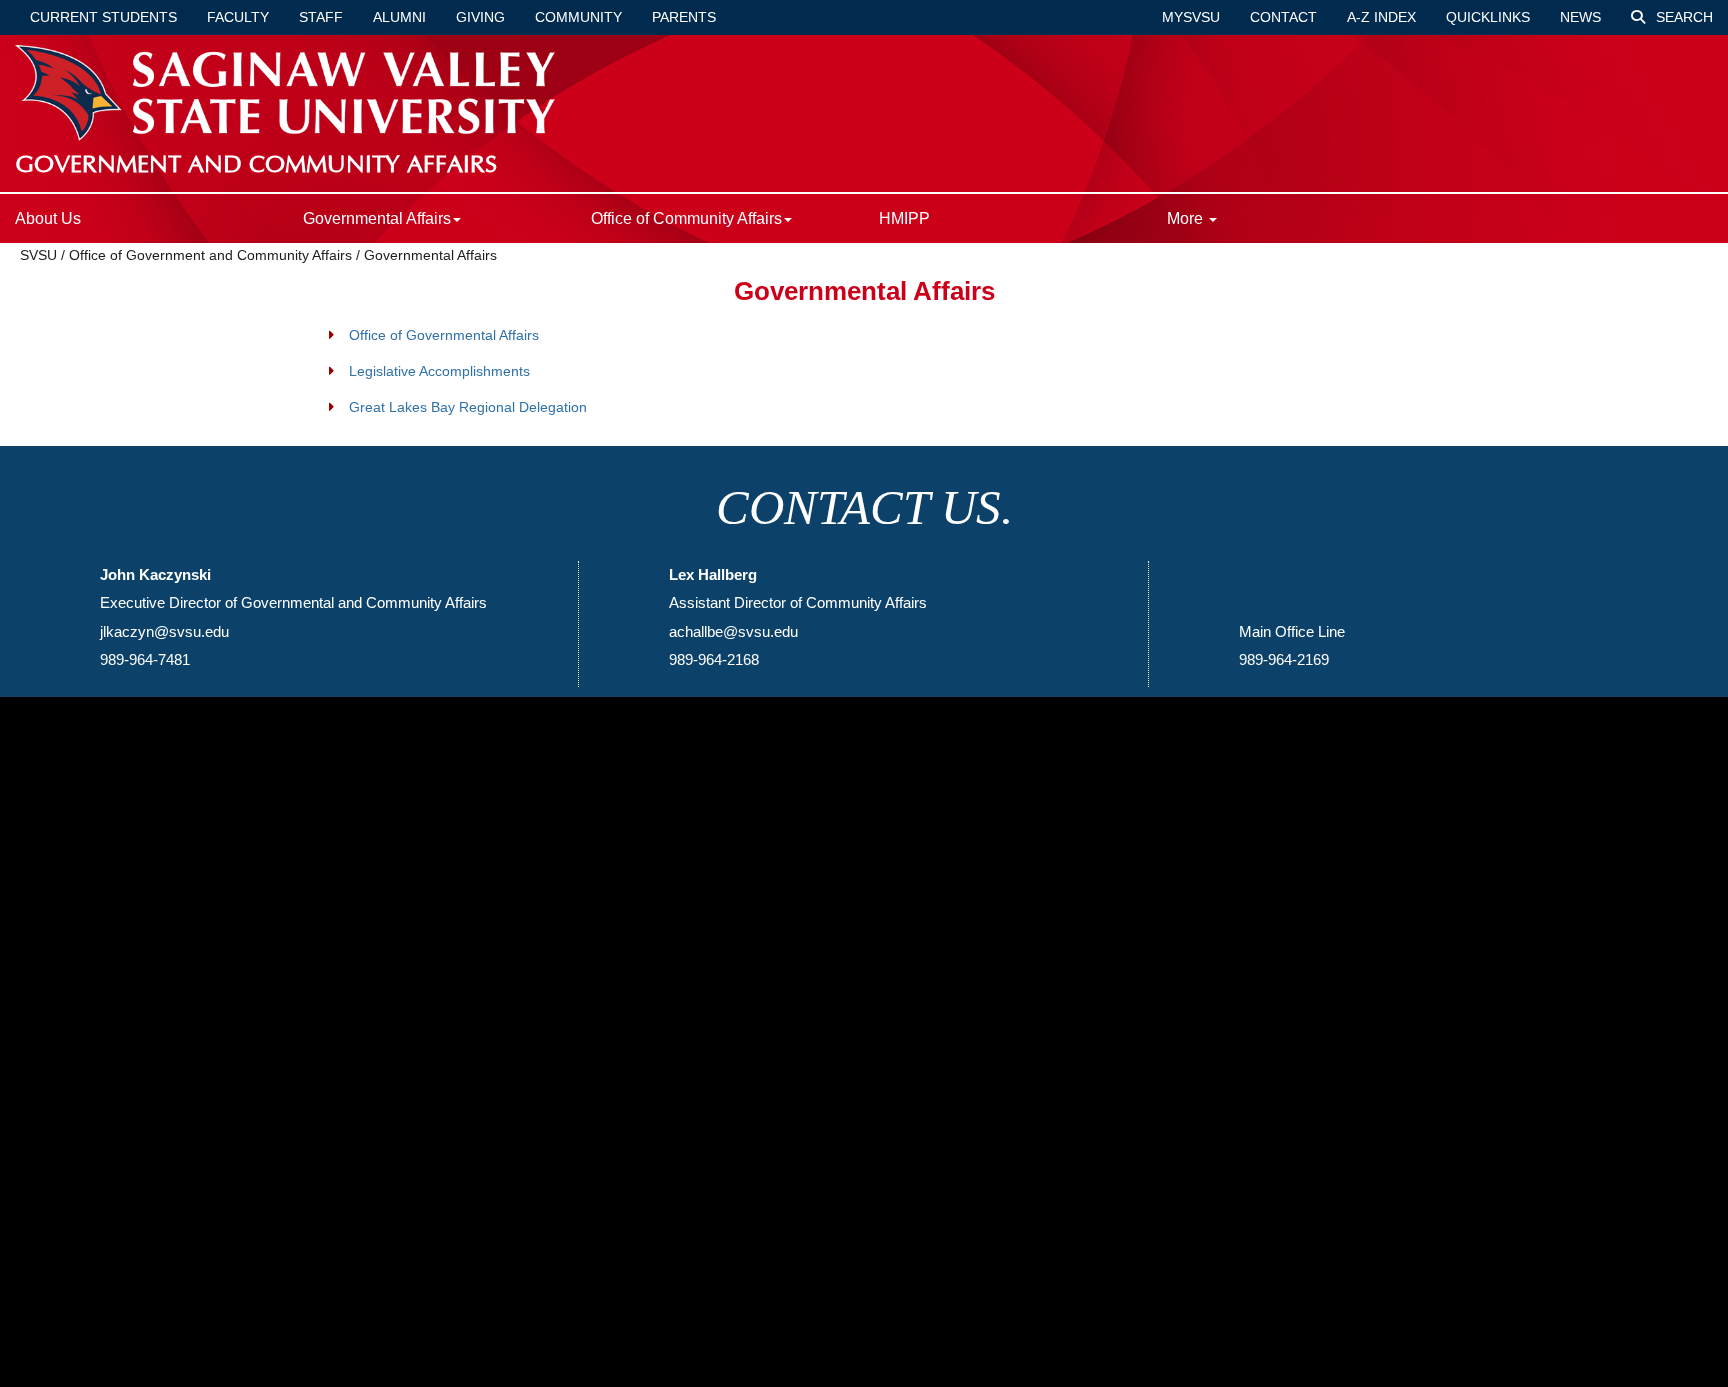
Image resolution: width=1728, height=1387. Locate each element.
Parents (684, 17)
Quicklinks (1488, 17)
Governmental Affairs (430, 255)
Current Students (103, 17)
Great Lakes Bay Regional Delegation (468, 407)
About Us (48, 218)
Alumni (399, 17)
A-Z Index (1381, 17)
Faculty (238, 17)
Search (1682, 17)
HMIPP (904, 218)
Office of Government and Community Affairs (210, 255)
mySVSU (1191, 17)
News (1580, 17)
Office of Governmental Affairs (444, 335)
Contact (1283, 17)
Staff (321, 17)
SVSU (38, 255)
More (1187, 218)
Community (578, 17)
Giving (480, 17)
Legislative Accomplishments (439, 371)
